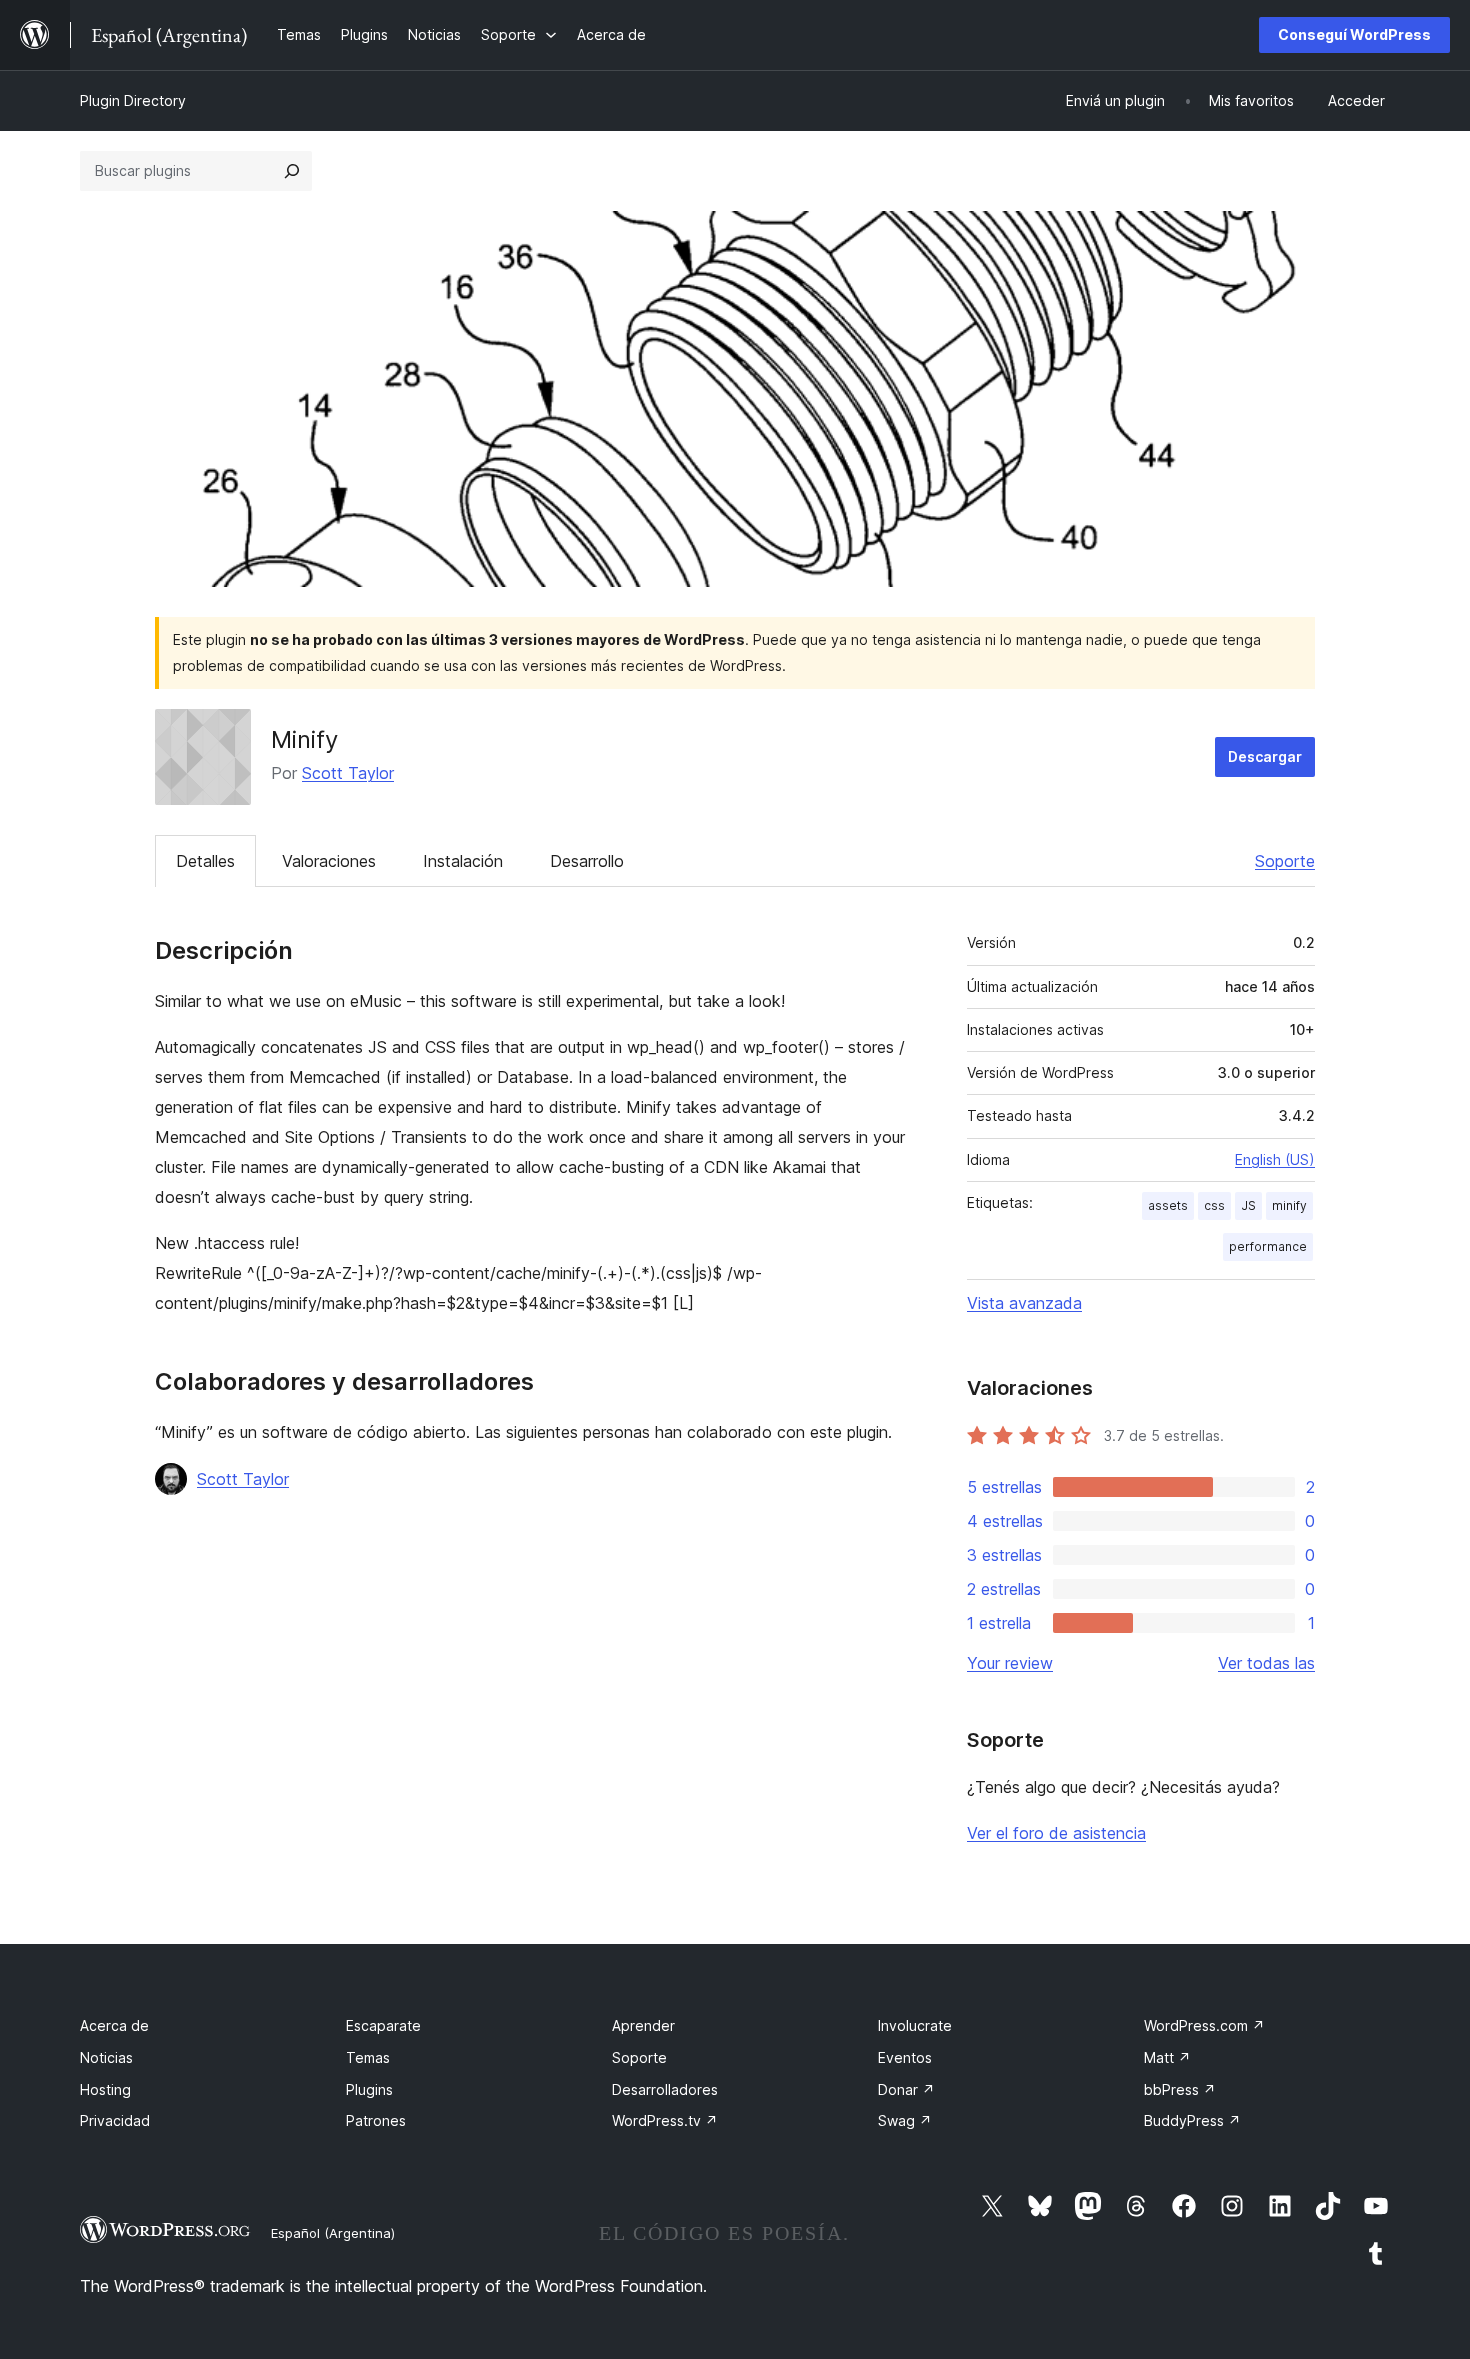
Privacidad (115, 2120)
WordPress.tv (665, 2120)
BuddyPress (1192, 2120)
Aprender (643, 2025)
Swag (905, 2120)
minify (1289, 1205)
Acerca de (114, 2025)
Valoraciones (329, 861)
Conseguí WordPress (1354, 34)
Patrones (376, 2120)
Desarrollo (587, 861)
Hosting (105, 2089)
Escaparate (383, 2025)
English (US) (1275, 1159)
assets (1168, 1205)
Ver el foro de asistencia (1056, 1833)
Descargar (1265, 756)
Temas (368, 2057)
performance (1268, 1246)
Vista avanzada (1024, 1303)
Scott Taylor (348, 773)
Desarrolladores (665, 2089)
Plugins (369, 2089)
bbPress (1180, 2089)
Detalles (205, 861)
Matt (1167, 2057)
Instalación (463, 861)
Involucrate (915, 2025)
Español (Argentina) (333, 2233)
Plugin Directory (133, 100)
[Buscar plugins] (292, 171)
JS (1248, 1205)
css (1214, 1205)
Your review (1010, 1663)
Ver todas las (1266, 1663)
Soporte (1285, 861)
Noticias (106, 2057)
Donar (906, 2089)
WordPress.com (1204, 2025)
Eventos (905, 2057)
